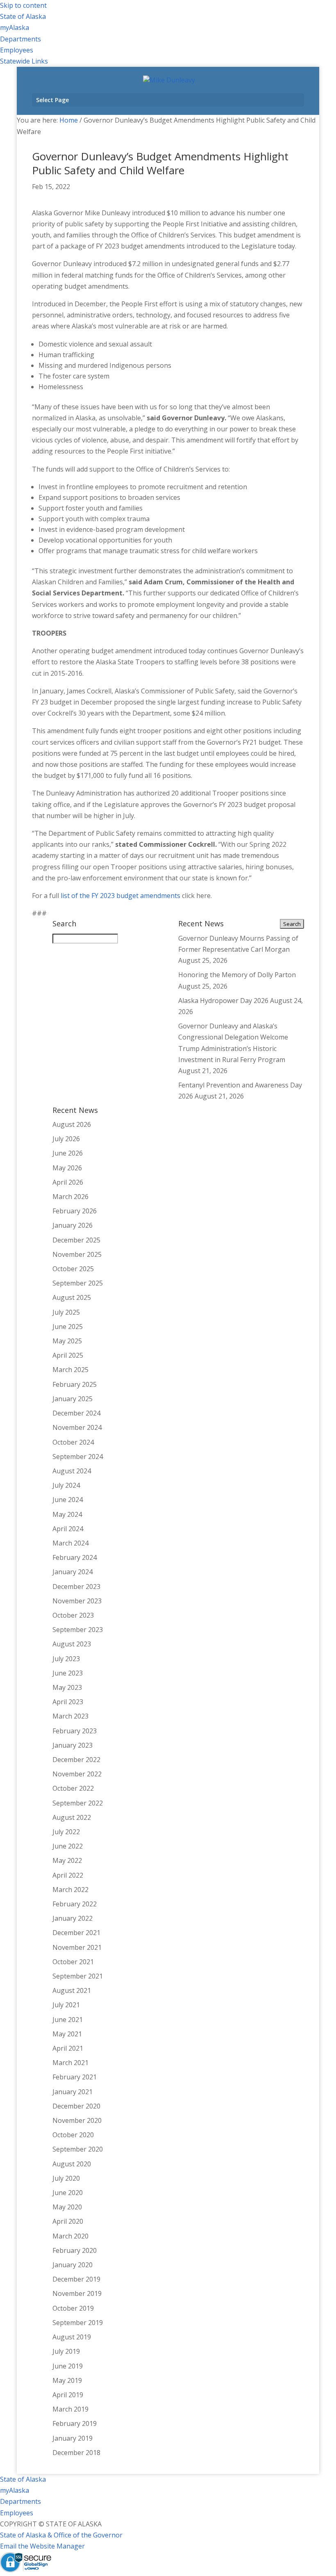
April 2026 (68, 1182)
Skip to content (23, 5)
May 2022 (67, 1860)
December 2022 (76, 1760)
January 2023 (73, 1745)
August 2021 (72, 1990)
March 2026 (70, 1197)
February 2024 (75, 1557)
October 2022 (73, 1788)
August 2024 (72, 1471)
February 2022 (75, 1904)
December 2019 (76, 2279)
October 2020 (73, 2135)
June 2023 (68, 1673)
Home (69, 120)
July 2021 (66, 2005)
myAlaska (15, 27)
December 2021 (76, 1933)
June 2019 (68, 2366)
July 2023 (66, 1659)
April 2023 (68, 1702)
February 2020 (75, 2250)
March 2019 (70, 2409)
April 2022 (68, 1875)
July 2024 (66, 1485)
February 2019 (75, 2423)
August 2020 (72, 2164)
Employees (17, 50)
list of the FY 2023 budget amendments (120, 896)
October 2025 (73, 1269)
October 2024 (73, 1442)
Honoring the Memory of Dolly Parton (237, 975)
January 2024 (73, 1572)
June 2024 (68, 1500)
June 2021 (68, 2020)
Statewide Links (24, 61)
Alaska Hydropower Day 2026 (223, 1001)
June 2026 (68, 1153)
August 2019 (72, 2337)
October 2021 (73, 1962)
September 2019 (78, 2323)
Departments (20, 39)
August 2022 (72, 1817)
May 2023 (67, 1687)
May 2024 (67, 1514)
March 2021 (70, 2063)
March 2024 (70, 1543)
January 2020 (73, 2265)
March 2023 (70, 1716)
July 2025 (66, 1312)
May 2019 (67, 2380)
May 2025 (67, 1341)
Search (292, 924)
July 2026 (66, 1139)
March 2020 (70, 2236)
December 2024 (76, 1413)
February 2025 (75, 1384)
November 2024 (77, 1427)
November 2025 (77, 1254)
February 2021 (75, 2077)
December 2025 (76, 1240)
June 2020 (68, 2193)
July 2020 (66, 2178)
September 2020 (78, 2149)
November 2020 (77, 2120)
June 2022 (68, 1846)
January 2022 (73, 1918)
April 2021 (68, 2048)
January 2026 (73, 1225)
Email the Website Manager (42, 2546)
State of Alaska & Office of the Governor (61, 2535)
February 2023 (75, 1731)
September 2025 (78, 1283)
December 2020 (76, 2106)
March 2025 (70, 1370)
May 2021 (67, 2034)
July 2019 (66, 2351)
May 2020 (67, 2207)
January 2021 (73, 2092)
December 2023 (76, 1587)
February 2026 (75, 1211)
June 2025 (68, 1327)
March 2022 (70, 1890)
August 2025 (72, 1297)
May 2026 (67, 1168)
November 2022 (77, 1774)
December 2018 (76, 2453)
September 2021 (78, 1976)
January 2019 (73, 2438)
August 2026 (72, 1124)
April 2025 (68, 1355)
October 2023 (73, 1615)
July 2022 (66, 1832)
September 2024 (78, 1457)
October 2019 (73, 2308)
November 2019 (77, 2293)
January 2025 (73, 1399)
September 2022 (78, 1803)
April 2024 (68, 1529)
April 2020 (68, 2221)
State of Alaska (23, 16)
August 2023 (72, 1644)
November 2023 (77, 1601)
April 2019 (68, 2395)
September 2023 (78, 1630)
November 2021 (77, 1947)
